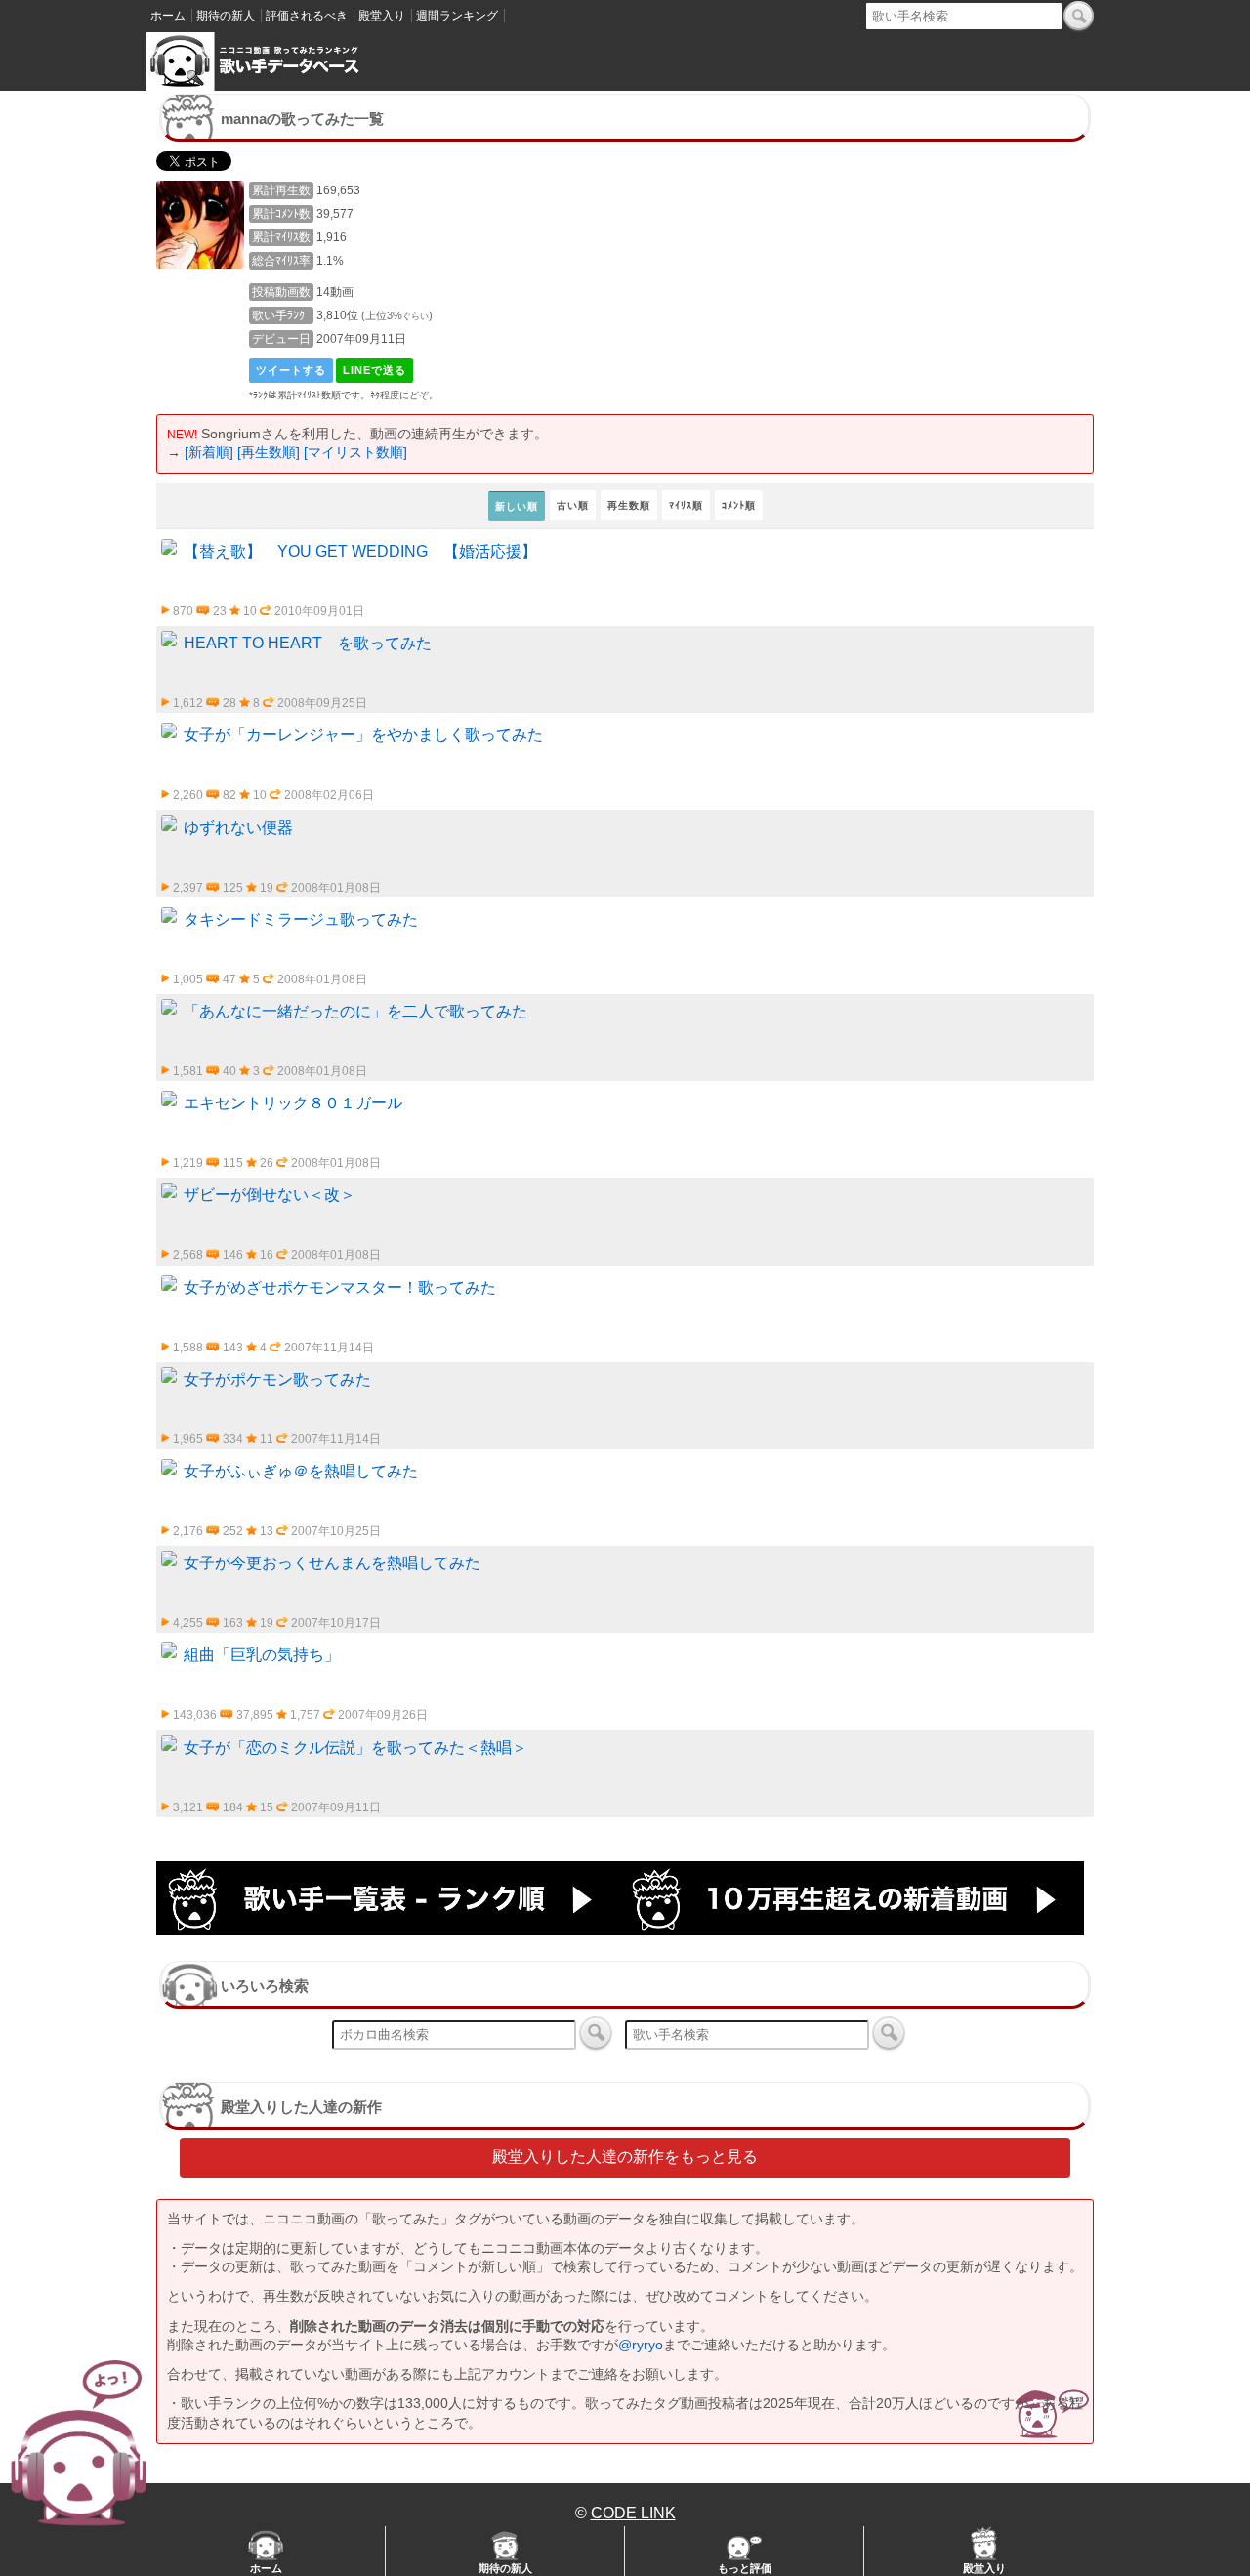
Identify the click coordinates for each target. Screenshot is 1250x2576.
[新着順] (209, 452)
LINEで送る (375, 370)
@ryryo (641, 2345)
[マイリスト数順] (355, 452)
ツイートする (291, 370)
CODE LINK (633, 2513)
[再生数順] (269, 452)
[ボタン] (1079, 16)
